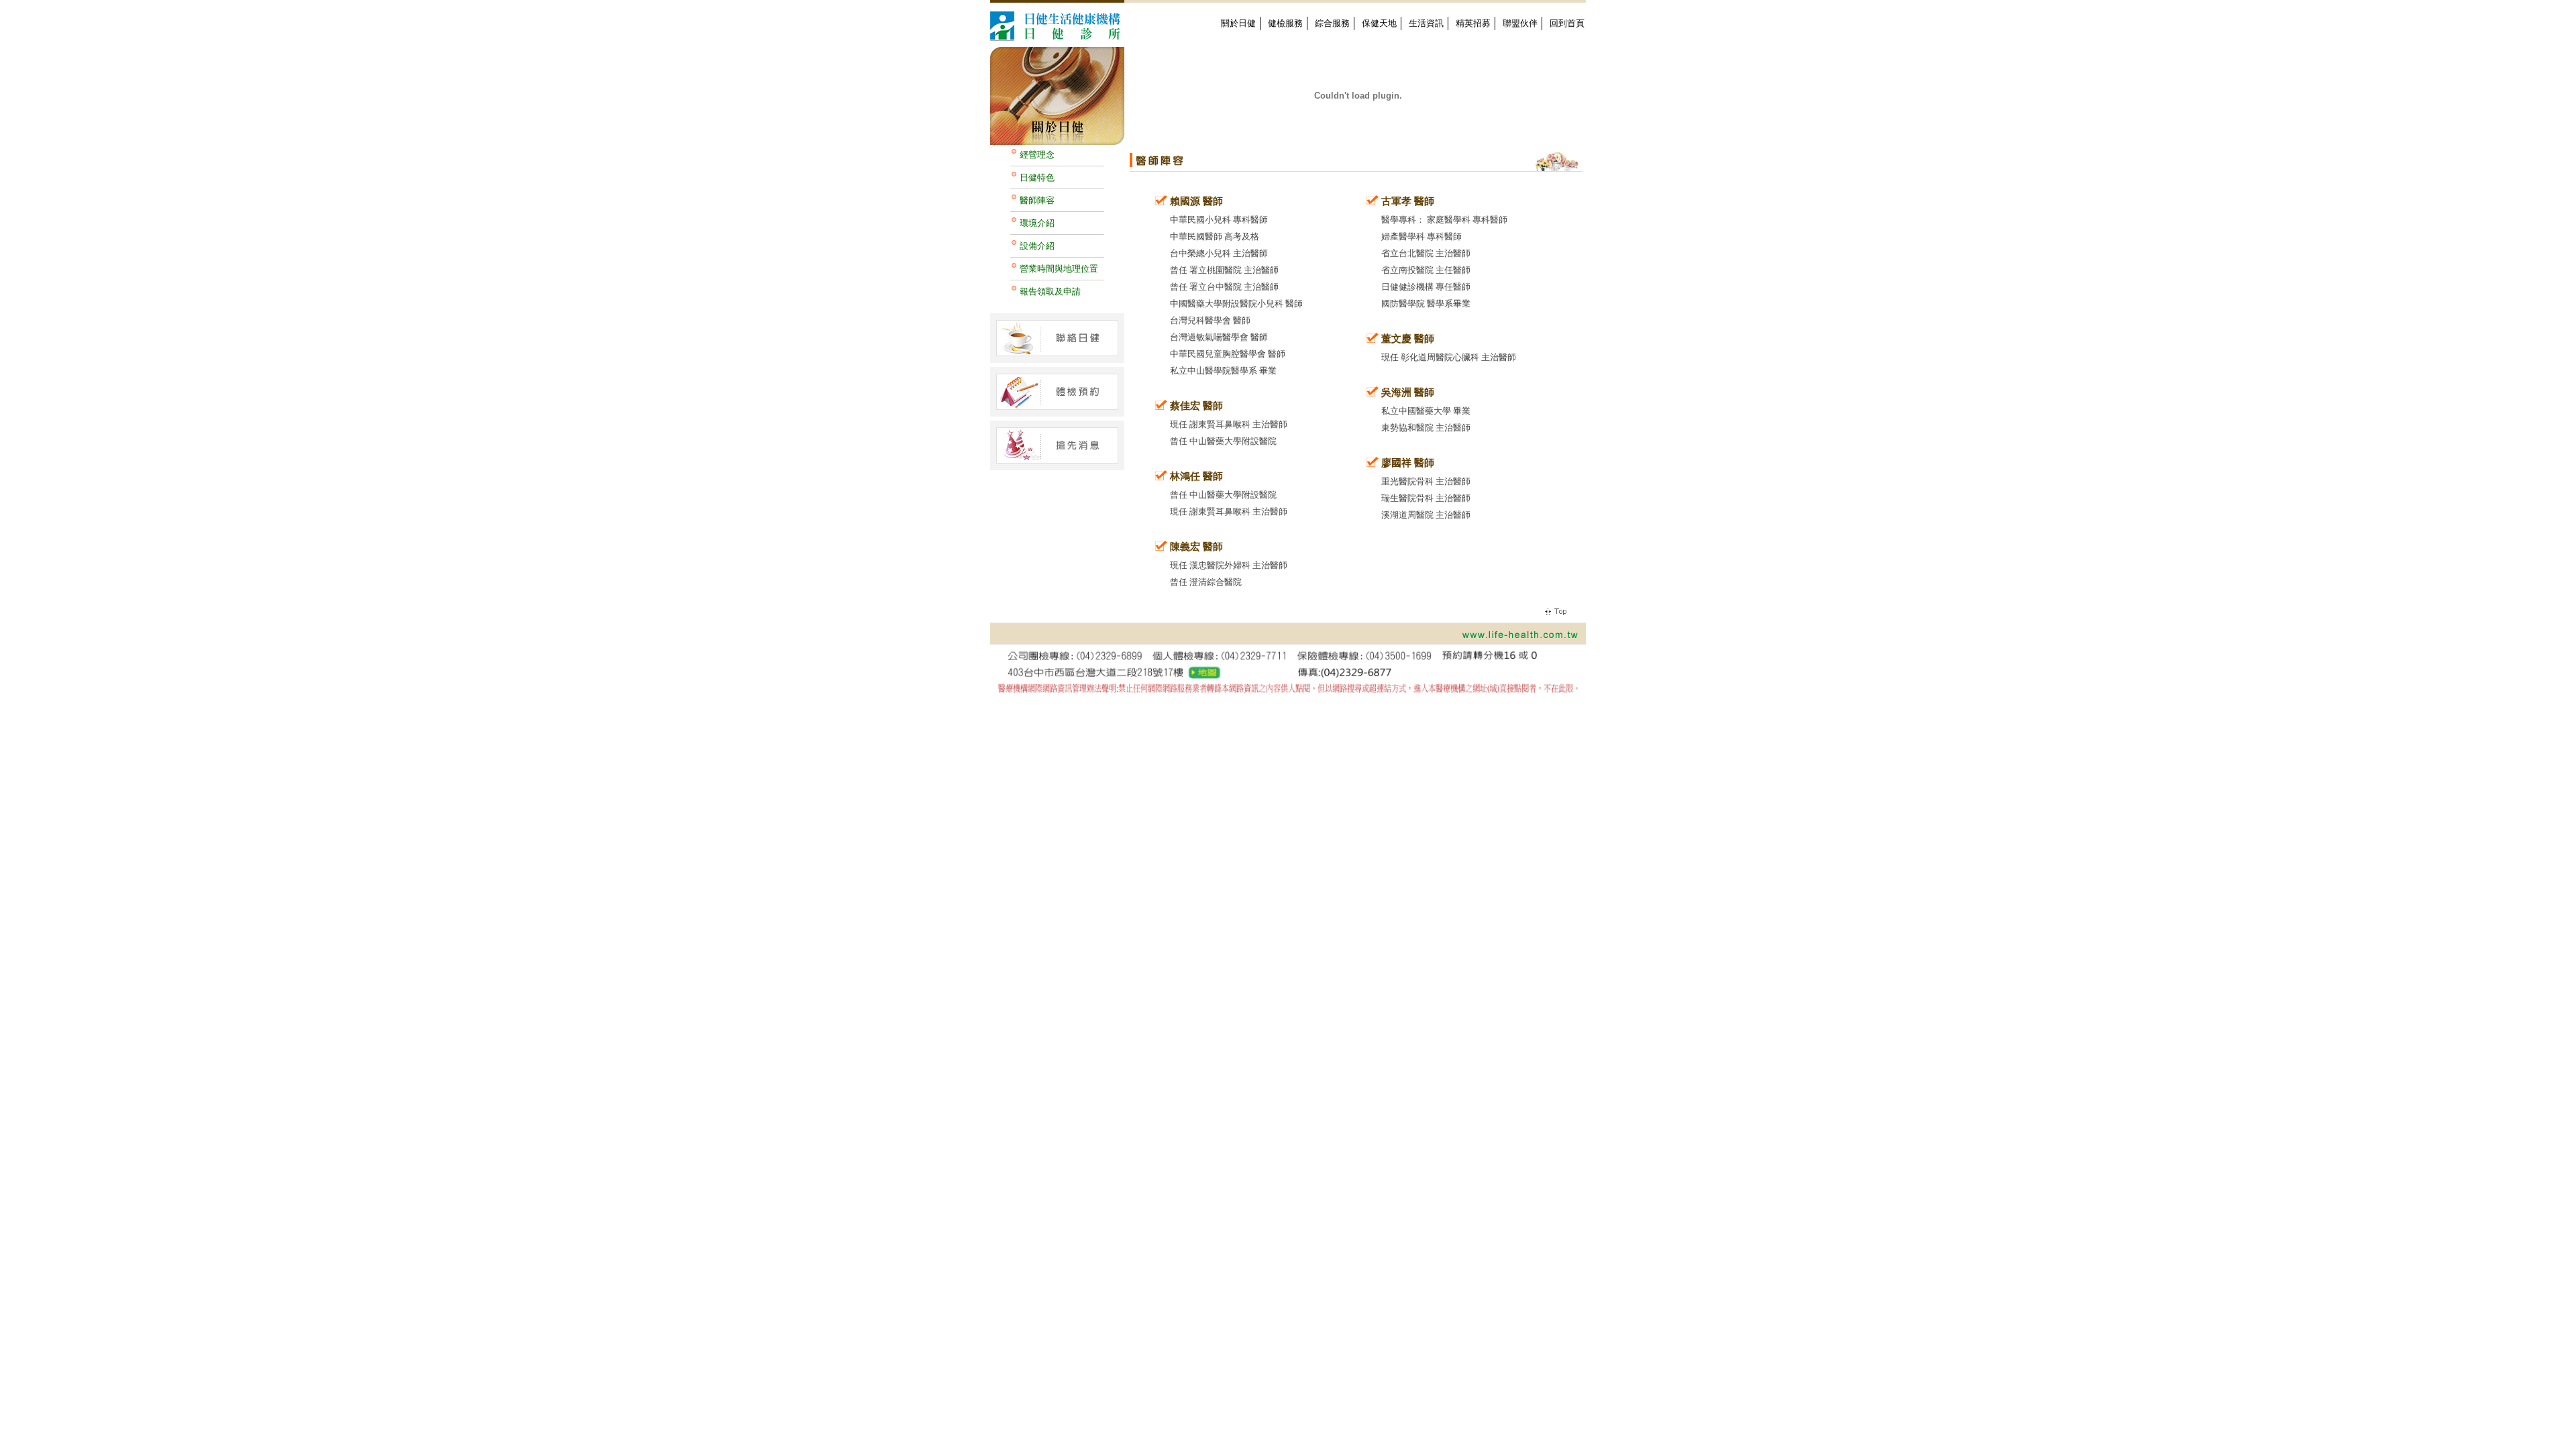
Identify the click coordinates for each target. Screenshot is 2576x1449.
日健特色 (1037, 177)
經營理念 (1037, 155)
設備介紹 (1037, 246)
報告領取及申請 (1050, 291)
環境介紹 (1037, 223)
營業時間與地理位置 (1059, 269)
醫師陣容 (1037, 200)
